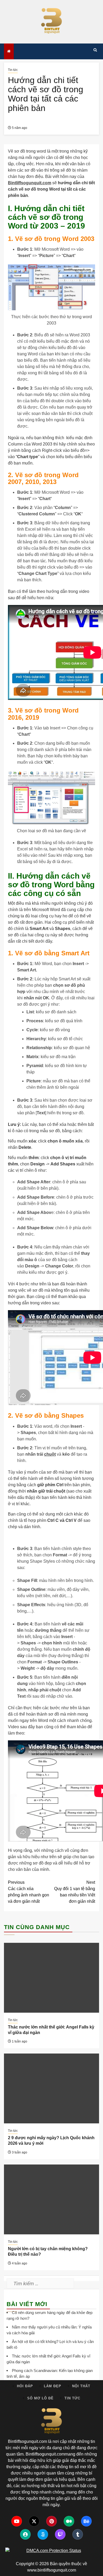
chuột (50, 1454)
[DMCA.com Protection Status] (51, 2551)
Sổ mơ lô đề (40, 2398)
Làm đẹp (53, 2386)
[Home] (9, 51)
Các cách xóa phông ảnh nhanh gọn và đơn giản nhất (29, 1892)
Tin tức (13, 70)
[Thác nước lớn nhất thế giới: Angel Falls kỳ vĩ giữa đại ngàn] (51, 1978)
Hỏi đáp (25, 2386)
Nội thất (81, 2386)
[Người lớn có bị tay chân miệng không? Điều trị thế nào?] (51, 2199)
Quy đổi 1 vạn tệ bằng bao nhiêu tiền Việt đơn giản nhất (75, 1892)
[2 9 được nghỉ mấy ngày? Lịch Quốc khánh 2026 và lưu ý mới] (51, 2088)
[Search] (95, 50)
